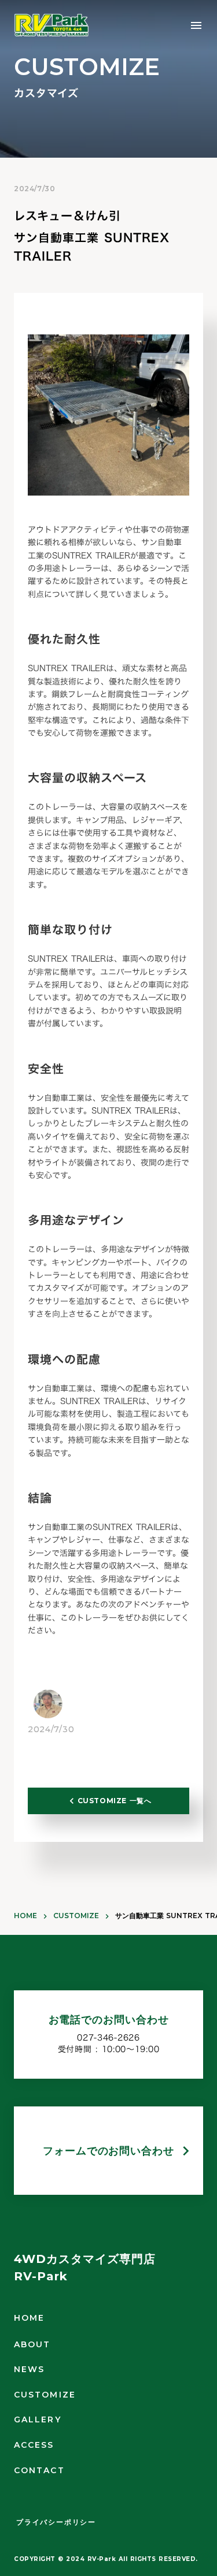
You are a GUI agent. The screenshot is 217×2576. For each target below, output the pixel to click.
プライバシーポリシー (56, 2522)
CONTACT (39, 2470)
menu (196, 25)
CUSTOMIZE (76, 1916)
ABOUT (32, 2344)
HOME (25, 1916)
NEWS (29, 2369)
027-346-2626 (108, 2038)
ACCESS (34, 2445)
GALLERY (38, 2419)
